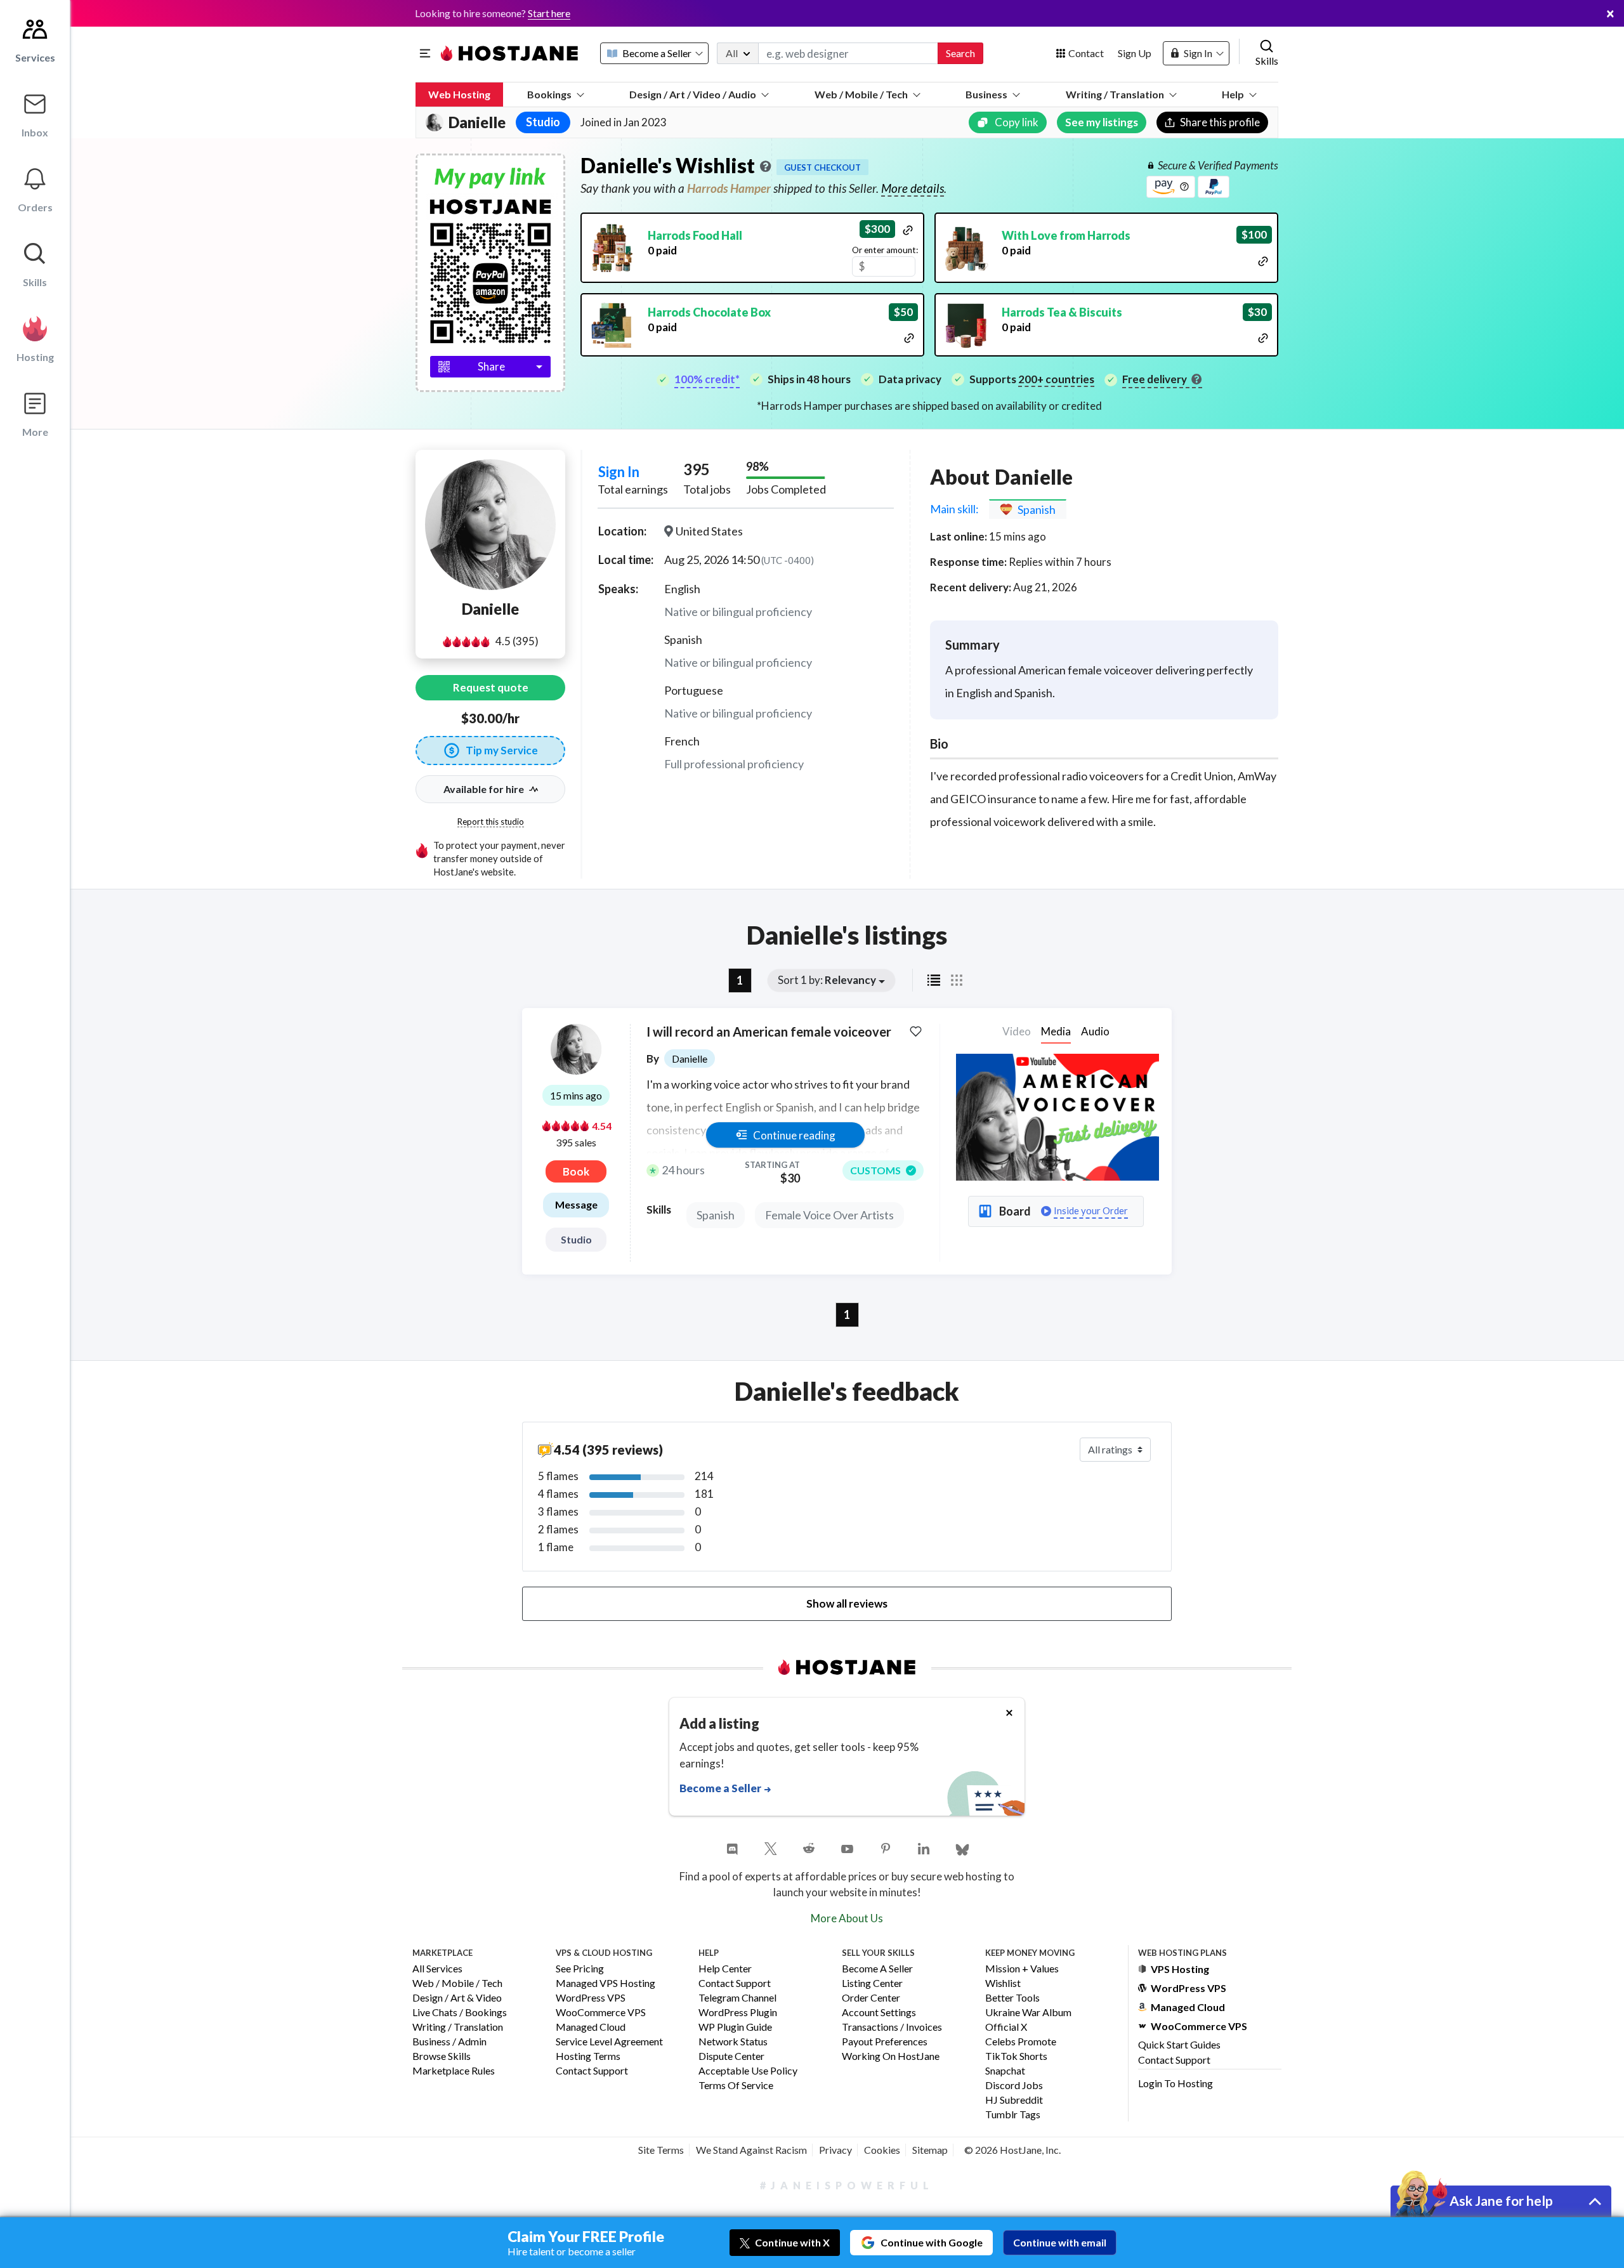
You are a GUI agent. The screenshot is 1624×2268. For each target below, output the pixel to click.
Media (1056, 1031)
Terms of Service (736, 2086)
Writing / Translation (1115, 94)
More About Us (847, 1918)
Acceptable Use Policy (748, 2071)
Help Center (725, 1969)
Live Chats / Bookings (460, 2013)
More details (913, 188)
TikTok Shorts (1016, 2056)
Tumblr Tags (1013, 2115)
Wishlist (1003, 1983)
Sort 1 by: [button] (827, 980)
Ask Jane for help (1501, 2200)
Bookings (549, 94)
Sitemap (930, 2150)
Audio (1095, 1031)
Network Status (733, 2042)
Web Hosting (459, 94)
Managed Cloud (591, 2027)
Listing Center (872, 1983)
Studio (576, 1239)
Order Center (871, 1998)
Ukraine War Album (1028, 2013)
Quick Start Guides (1179, 2044)
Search (960, 53)
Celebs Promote (1021, 2042)
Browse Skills (442, 2056)
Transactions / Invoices (892, 2027)
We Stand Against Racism (751, 2150)
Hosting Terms (588, 2056)
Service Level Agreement (609, 2042)
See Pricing (580, 1969)
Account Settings (879, 2013)
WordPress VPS (591, 1998)
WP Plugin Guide (735, 2027)
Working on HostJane (891, 2056)
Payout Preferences (885, 2042)
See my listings (1102, 122)
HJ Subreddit (1014, 2100)
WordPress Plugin (738, 2013)
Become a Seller (877, 1969)
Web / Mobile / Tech (861, 94)
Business (986, 94)
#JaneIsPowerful (847, 2185)
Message (576, 1204)
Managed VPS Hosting (606, 1983)
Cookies (882, 2150)
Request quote (491, 687)
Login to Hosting (1175, 2083)
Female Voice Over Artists (829, 1215)
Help (1233, 94)
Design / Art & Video (457, 1998)
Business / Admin (449, 2042)
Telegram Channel (737, 1998)
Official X (1006, 2027)
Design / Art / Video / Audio (693, 94)
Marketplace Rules (454, 2071)
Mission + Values (1022, 1969)
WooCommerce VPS (601, 2013)
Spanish (716, 1215)
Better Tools (1012, 1998)
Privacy (835, 2150)
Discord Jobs (1014, 2086)
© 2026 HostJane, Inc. (1012, 2150)
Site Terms (661, 2150)
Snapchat (1005, 2071)
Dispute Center (731, 2056)
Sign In (619, 472)
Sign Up (1135, 53)
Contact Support (592, 2071)
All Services (437, 1969)
